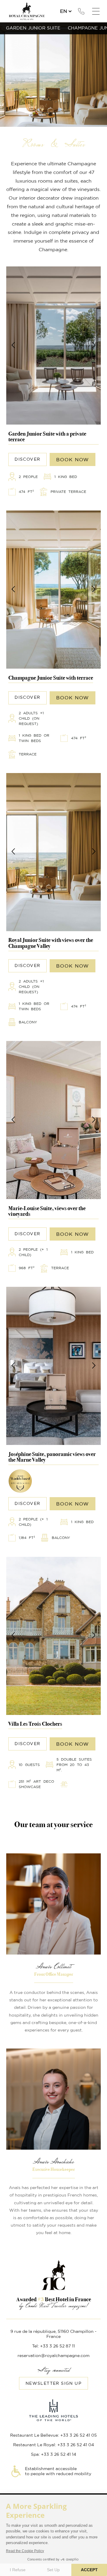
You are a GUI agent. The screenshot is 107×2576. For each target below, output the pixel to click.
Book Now (73, 460)
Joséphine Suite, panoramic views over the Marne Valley (52, 1457)
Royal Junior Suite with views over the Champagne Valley (51, 943)
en (64, 11)
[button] (14, 345)
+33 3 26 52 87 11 (81, 11)
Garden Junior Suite (33, 28)
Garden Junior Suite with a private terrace (47, 437)
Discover (54, 345)
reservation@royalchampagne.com (53, 2356)
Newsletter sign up (53, 2384)
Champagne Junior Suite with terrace (51, 678)
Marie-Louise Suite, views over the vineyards (47, 1211)
